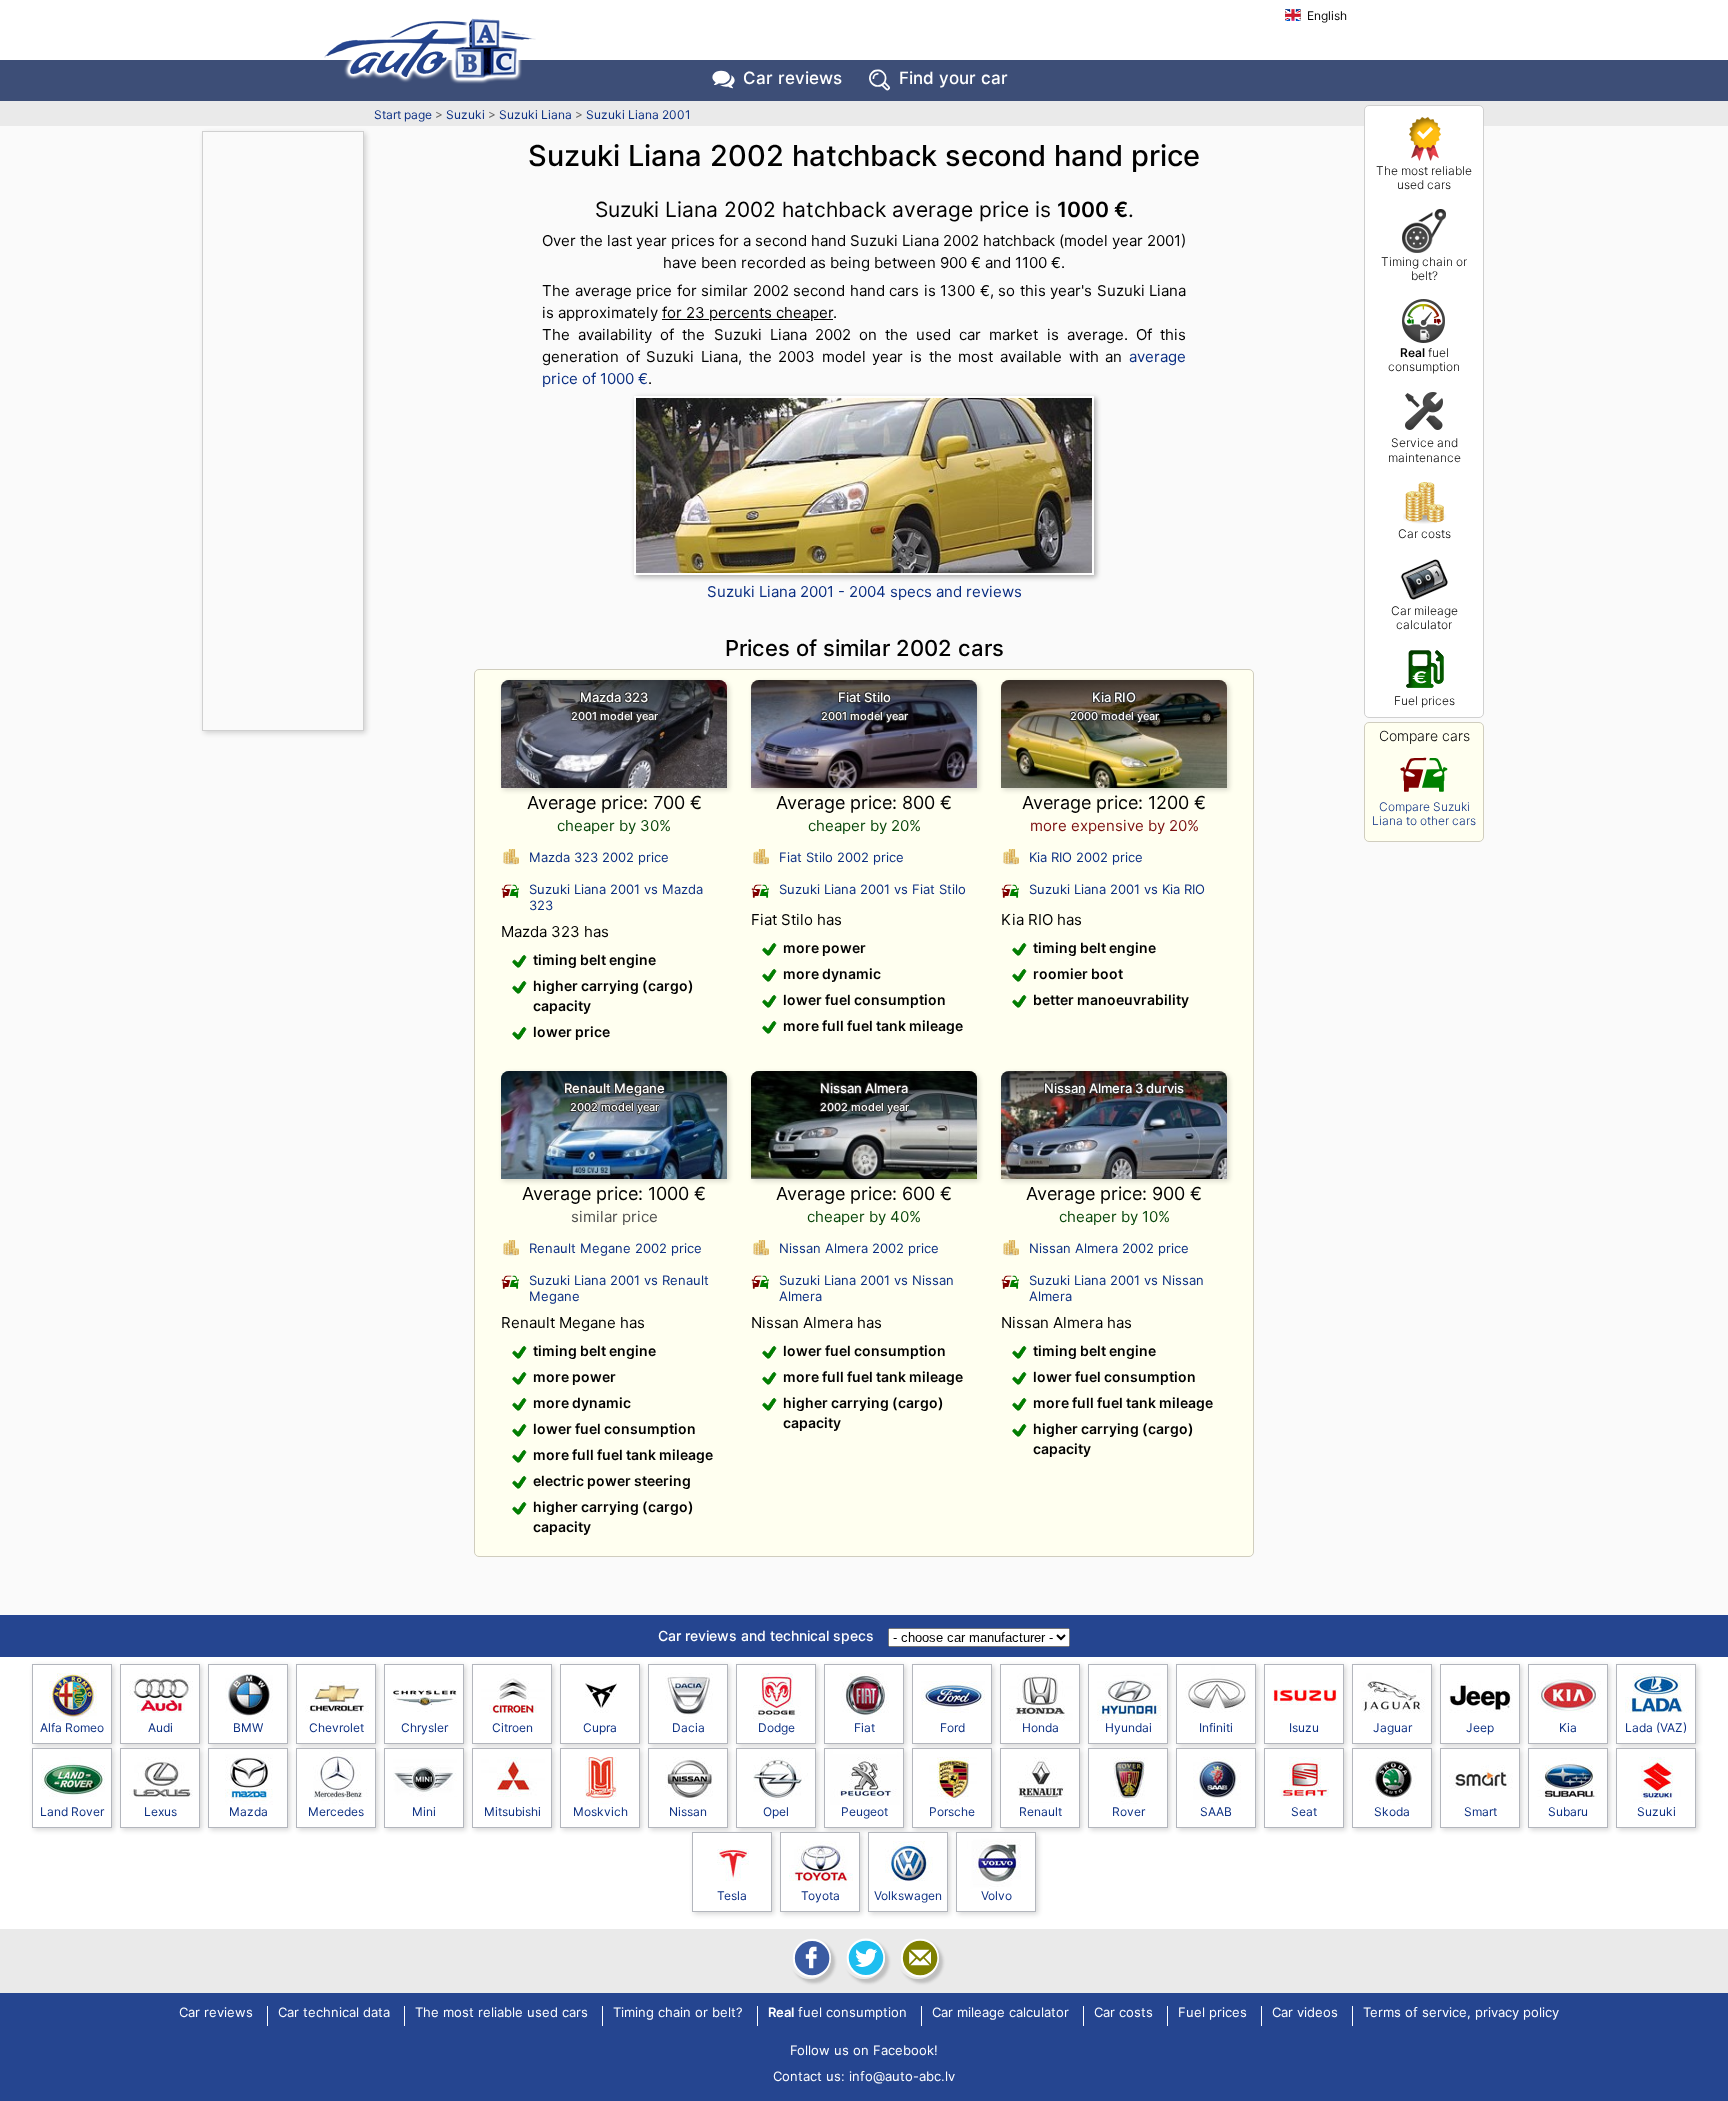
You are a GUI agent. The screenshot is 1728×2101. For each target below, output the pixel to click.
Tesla (732, 1895)
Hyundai (1128, 1727)
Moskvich (600, 1811)
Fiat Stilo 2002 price (841, 857)
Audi (160, 1727)
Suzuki (465, 114)
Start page (403, 114)
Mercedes (336, 1811)
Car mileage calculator (1424, 617)
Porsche (952, 1811)
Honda (1040, 1727)
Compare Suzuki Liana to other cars (1424, 813)
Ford (952, 1727)
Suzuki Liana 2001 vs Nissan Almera (866, 1288)
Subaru (1568, 1811)
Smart (1480, 1811)
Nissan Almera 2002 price (859, 1248)
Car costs (1424, 533)
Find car (953, 78)
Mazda (248, 1811)
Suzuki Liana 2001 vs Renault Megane (619, 1288)
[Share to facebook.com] (810, 1958)
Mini (424, 1811)
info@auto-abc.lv (902, 2076)
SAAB (1216, 1811)
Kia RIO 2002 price (1086, 857)
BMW (248, 1727)
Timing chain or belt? (1424, 268)
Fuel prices (1424, 700)
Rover (1128, 1811)
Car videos (1305, 2013)
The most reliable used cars (1424, 177)
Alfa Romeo (72, 1727)
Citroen (512, 1727)
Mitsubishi (512, 1811)
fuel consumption (1424, 359)
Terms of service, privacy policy (1461, 2013)
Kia (1568, 1727)
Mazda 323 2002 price (599, 857)
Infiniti (1216, 1727)
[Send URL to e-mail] (918, 1958)
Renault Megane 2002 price (615, 1248)
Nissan (688, 1811)
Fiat (864, 1727)
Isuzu (1304, 1727)
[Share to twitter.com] (864, 1958)
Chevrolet (336, 1727)
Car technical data (334, 2013)
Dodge (776, 1727)
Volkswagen (908, 1895)
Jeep (1480, 1727)
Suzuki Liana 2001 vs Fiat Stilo (872, 889)
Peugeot (864, 1811)
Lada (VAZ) (1656, 1727)
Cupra (600, 1727)
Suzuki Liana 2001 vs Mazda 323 (616, 897)
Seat (1304, 1811)
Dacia (688, 1727)
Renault (1040, 1811)
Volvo (996, 1895)
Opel (776, 1811)
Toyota (820, 1895)
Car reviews (792, 78)
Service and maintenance (1424, 449)
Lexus (160, 1811)
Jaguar (1392, 1727)
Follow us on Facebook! (864, 2050)
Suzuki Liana (535, 114)
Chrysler (424, 1727)
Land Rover (72, 1811)
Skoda (1392, 1811)
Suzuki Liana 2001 (638, 114)
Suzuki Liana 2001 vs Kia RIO (1117, 889)
